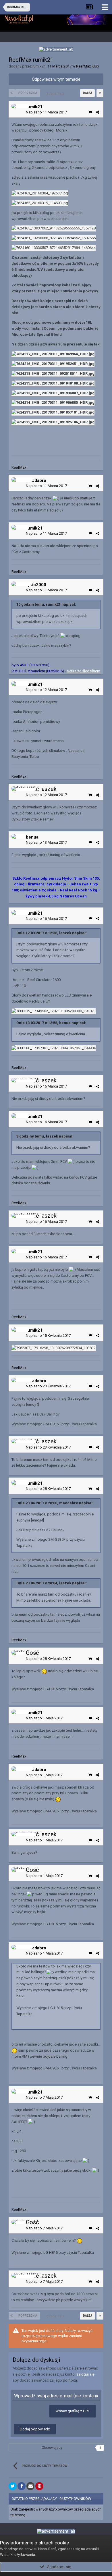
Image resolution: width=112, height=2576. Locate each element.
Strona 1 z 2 (56, 93)
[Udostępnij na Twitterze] (13, 2486)
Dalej (87, 93)
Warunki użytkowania (18, 2555)
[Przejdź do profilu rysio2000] (22, 584)
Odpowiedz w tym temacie (56, 79)
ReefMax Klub (88, 66)
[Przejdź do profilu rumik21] (20, 106)
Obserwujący (52, 2448)
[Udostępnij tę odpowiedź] (97, 112)
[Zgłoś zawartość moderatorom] (90, 112)
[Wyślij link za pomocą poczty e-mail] (30, 2486)
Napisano (46, 112)
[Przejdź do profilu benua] (19, 836)
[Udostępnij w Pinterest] (39, 2486)
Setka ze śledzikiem (84, 671)
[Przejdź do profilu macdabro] (22, 480)
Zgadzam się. (58, 2567)
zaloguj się (85, 2374)
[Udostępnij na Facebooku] (22, 2486)
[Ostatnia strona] (100, 93)
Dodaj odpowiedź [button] (35, 2429)
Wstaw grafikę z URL (73, 2411)
